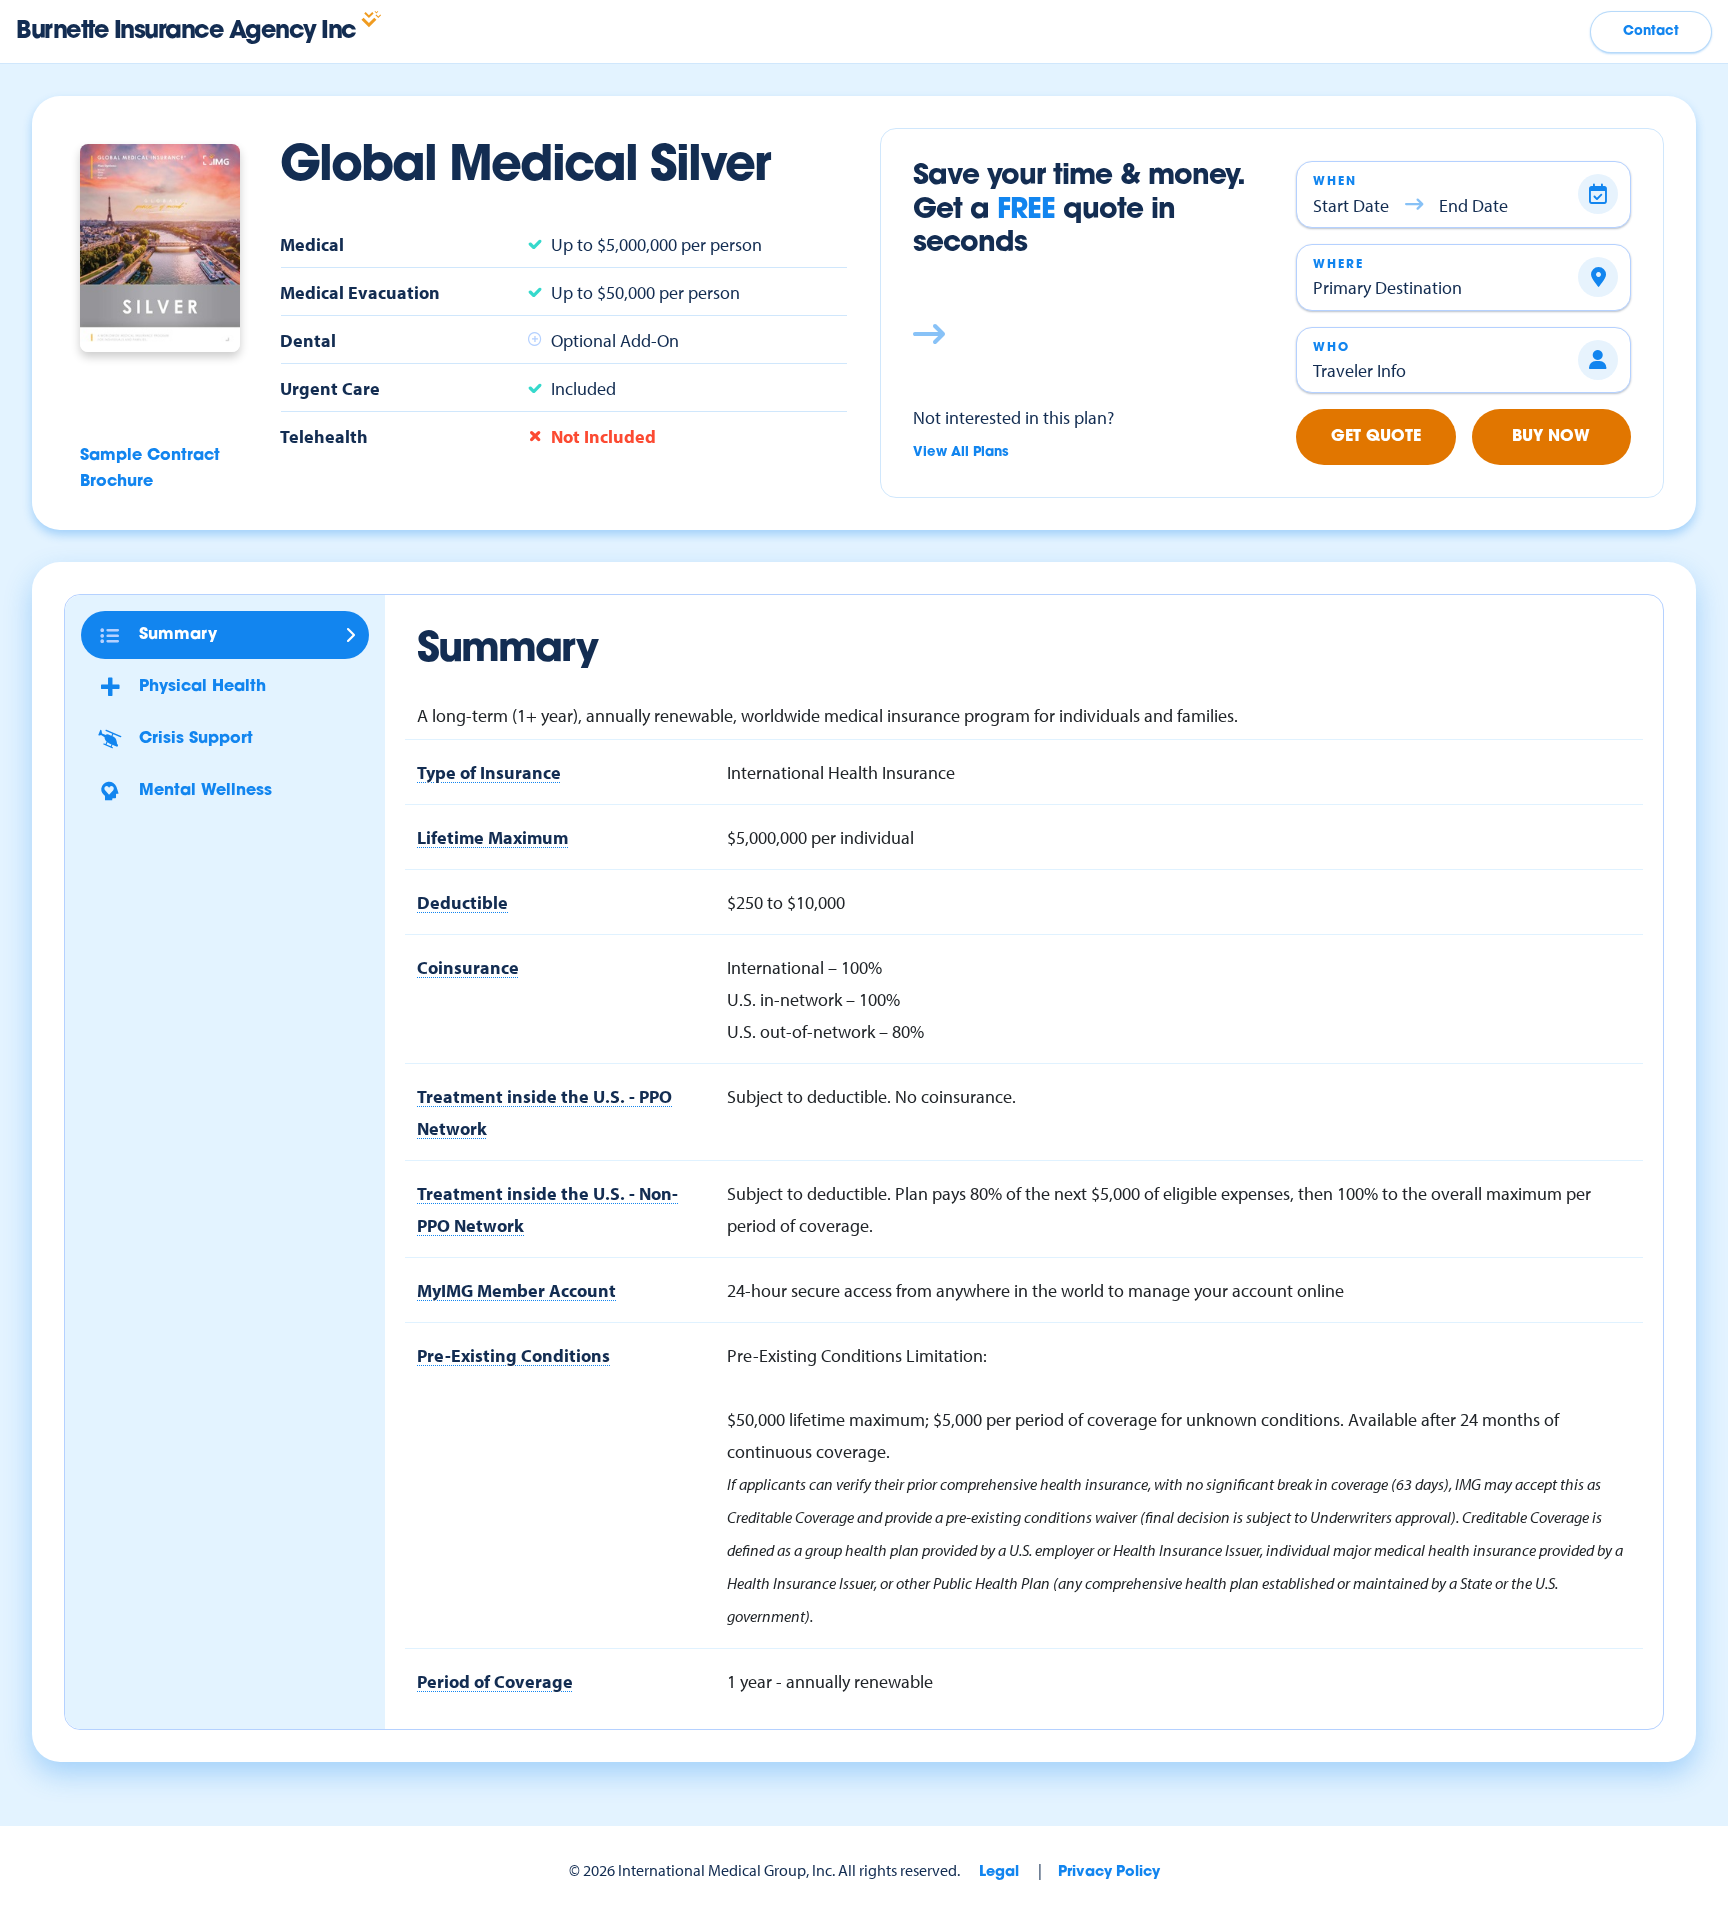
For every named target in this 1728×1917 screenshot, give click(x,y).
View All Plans (961, 452)
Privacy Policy (1109, 1872)
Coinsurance (468, 967)
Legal (999, 1872)
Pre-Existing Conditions (513, 1355)
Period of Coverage (495, 1681)
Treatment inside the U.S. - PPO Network (544, 1112)
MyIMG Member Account (516, 1290)
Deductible (462, 902)
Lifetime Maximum (492, 837)
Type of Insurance (489, 772)
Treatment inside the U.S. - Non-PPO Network (547, 1209)
